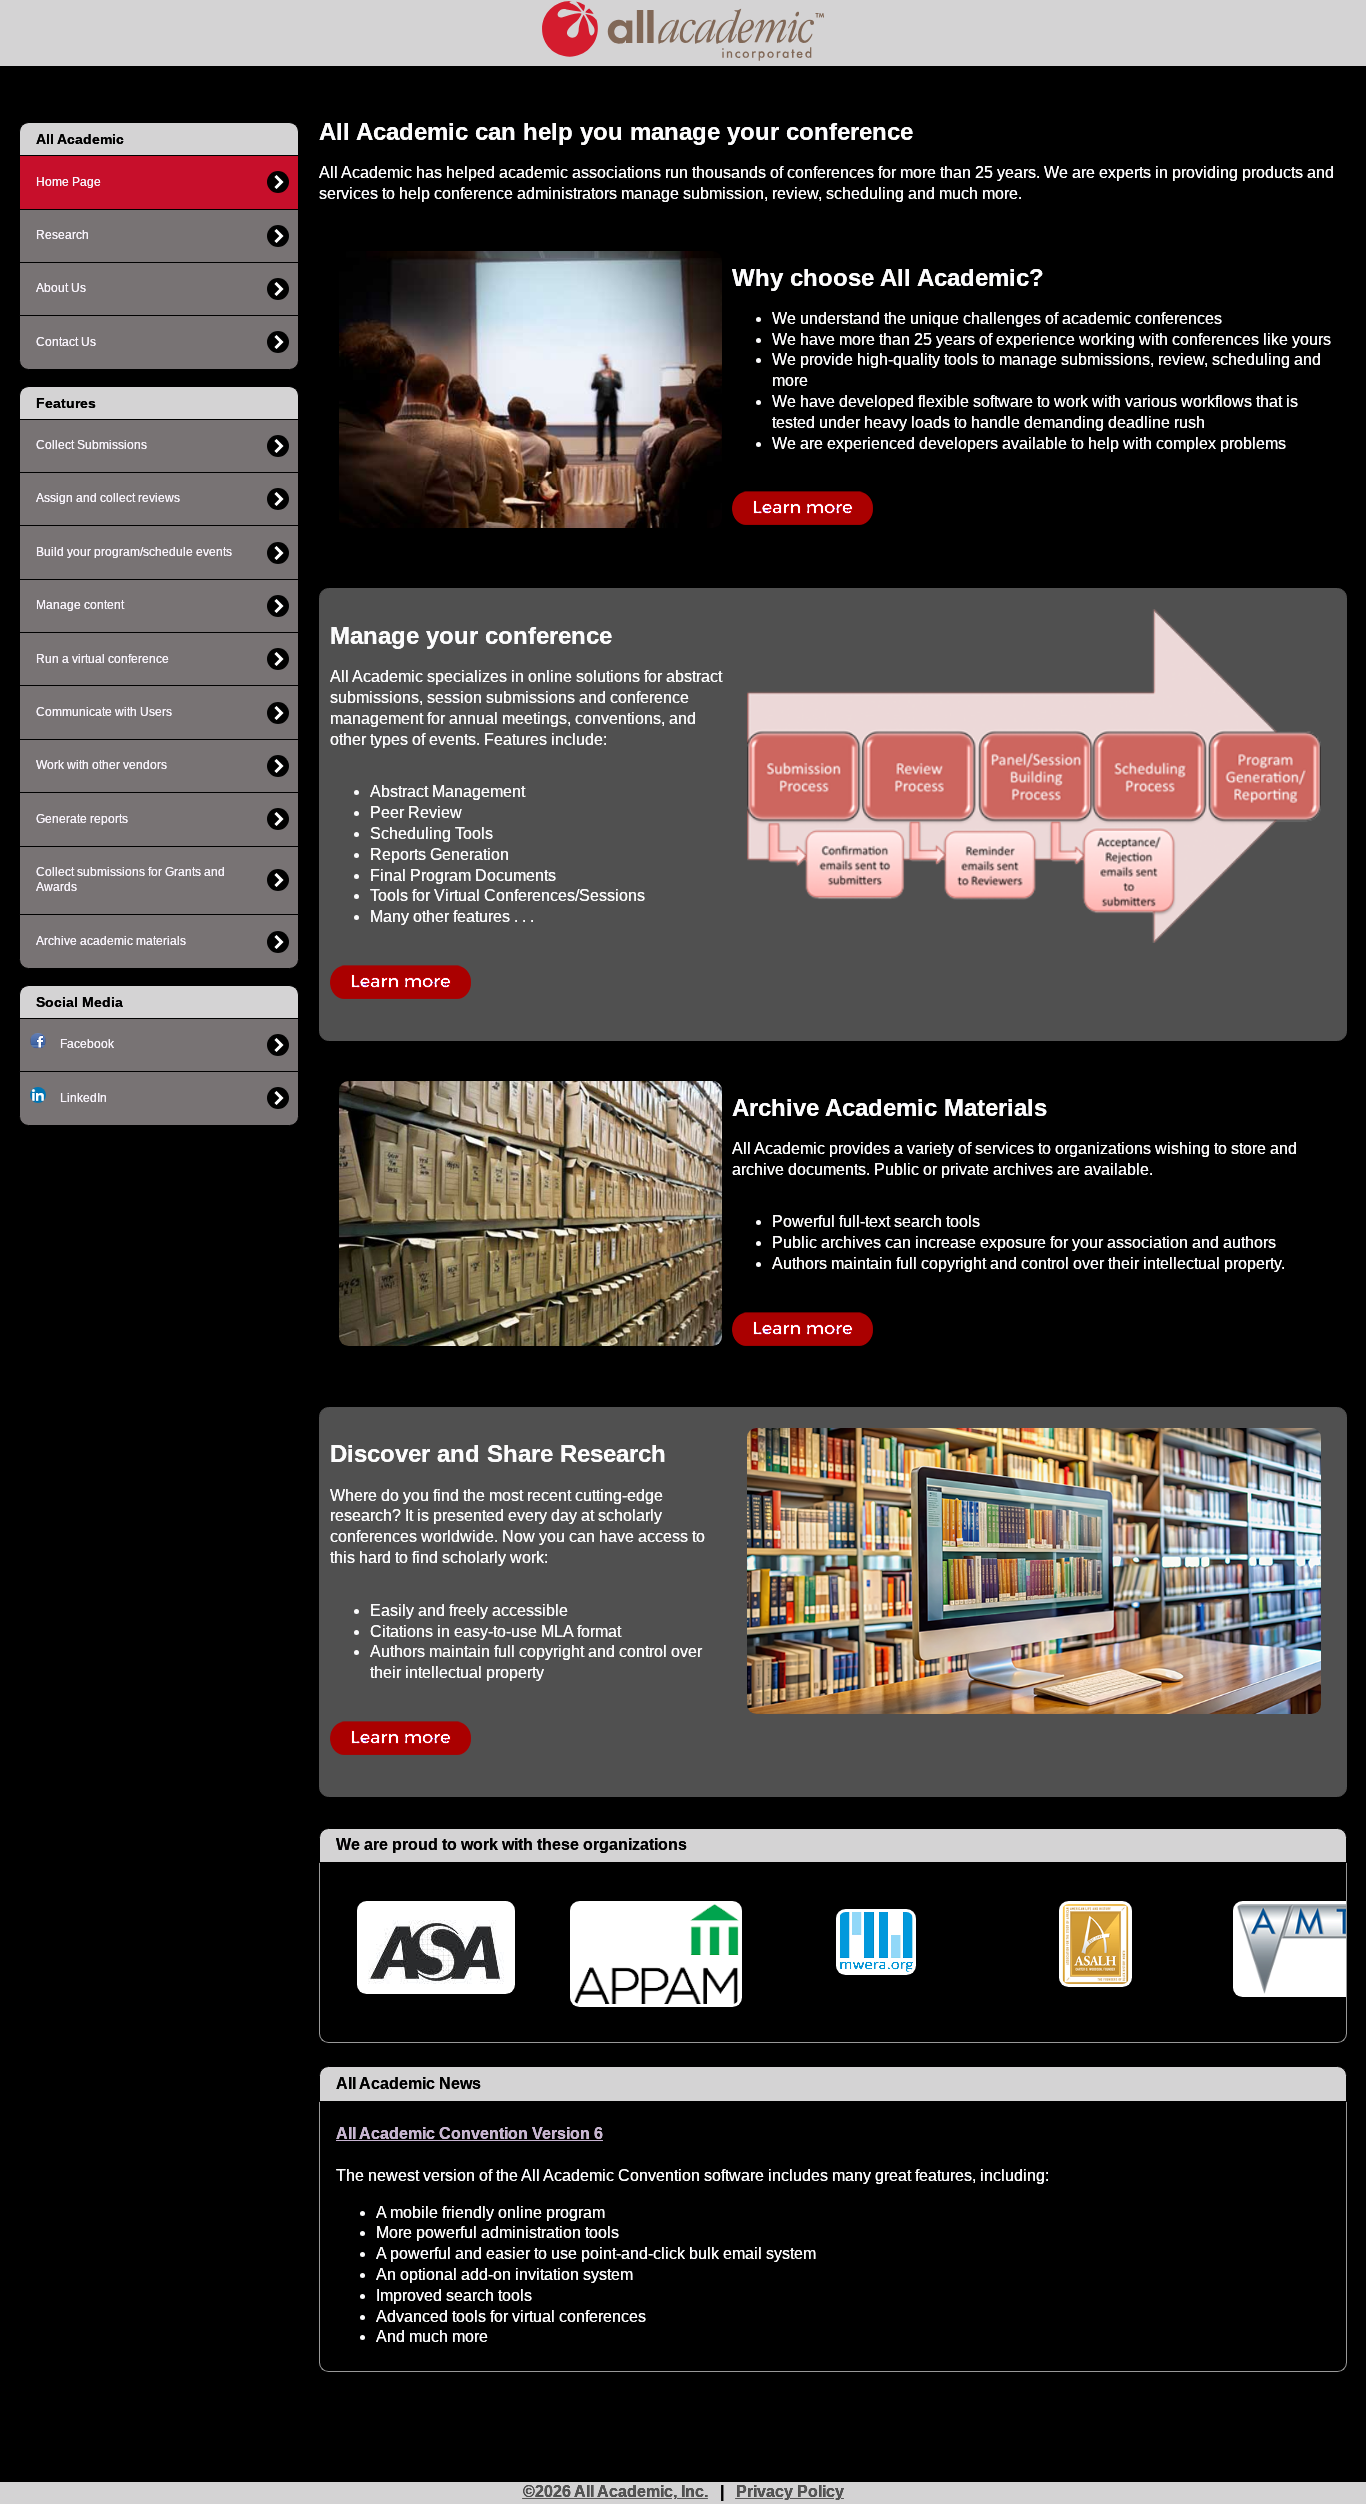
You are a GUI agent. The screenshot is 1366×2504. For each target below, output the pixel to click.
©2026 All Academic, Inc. (615, 2491)
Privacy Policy (790, 2491)
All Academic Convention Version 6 (469, 2133)
